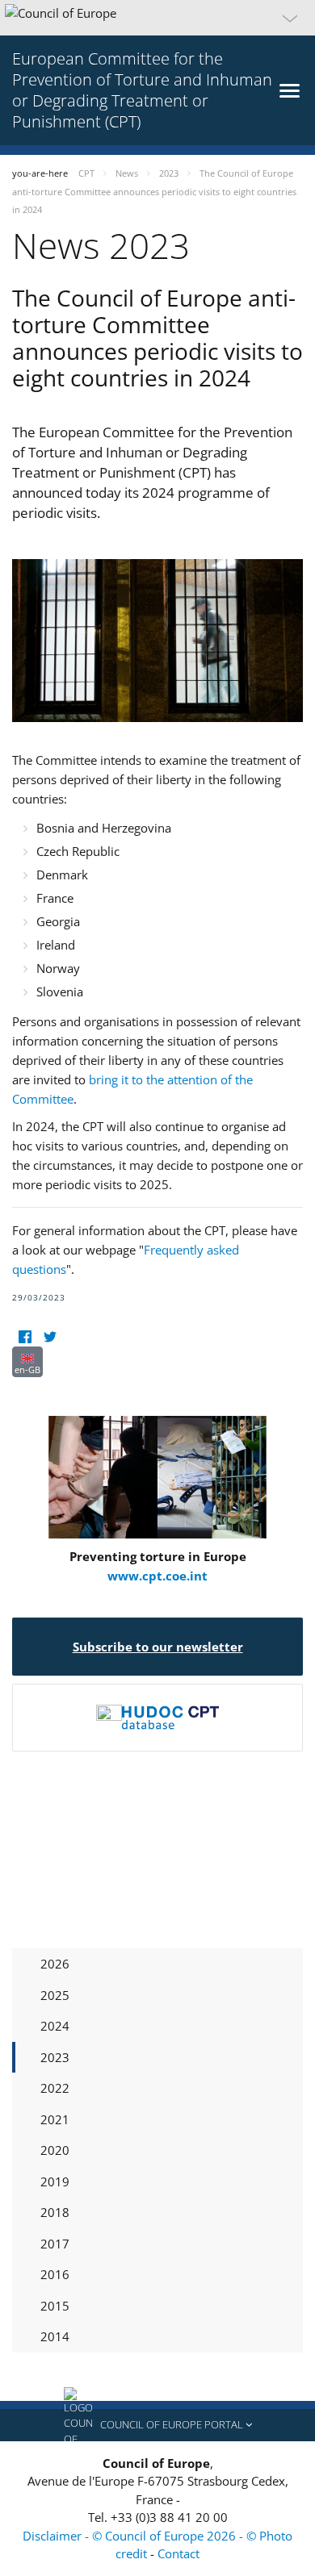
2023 (55, 2057)
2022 (55, 2088)
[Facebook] (25, 1336)
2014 (55, 2336)
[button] (157, 18)
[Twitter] (50, 1336)
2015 (55, 2306)
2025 (55, 1995)
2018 (55, 2212)
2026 (55, 1964)
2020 (55, 2150)
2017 (55, 2244)
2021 (55, 2119)
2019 (55, 2181)
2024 (55, 2026)
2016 (55, 2274)
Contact (178, 2553)
